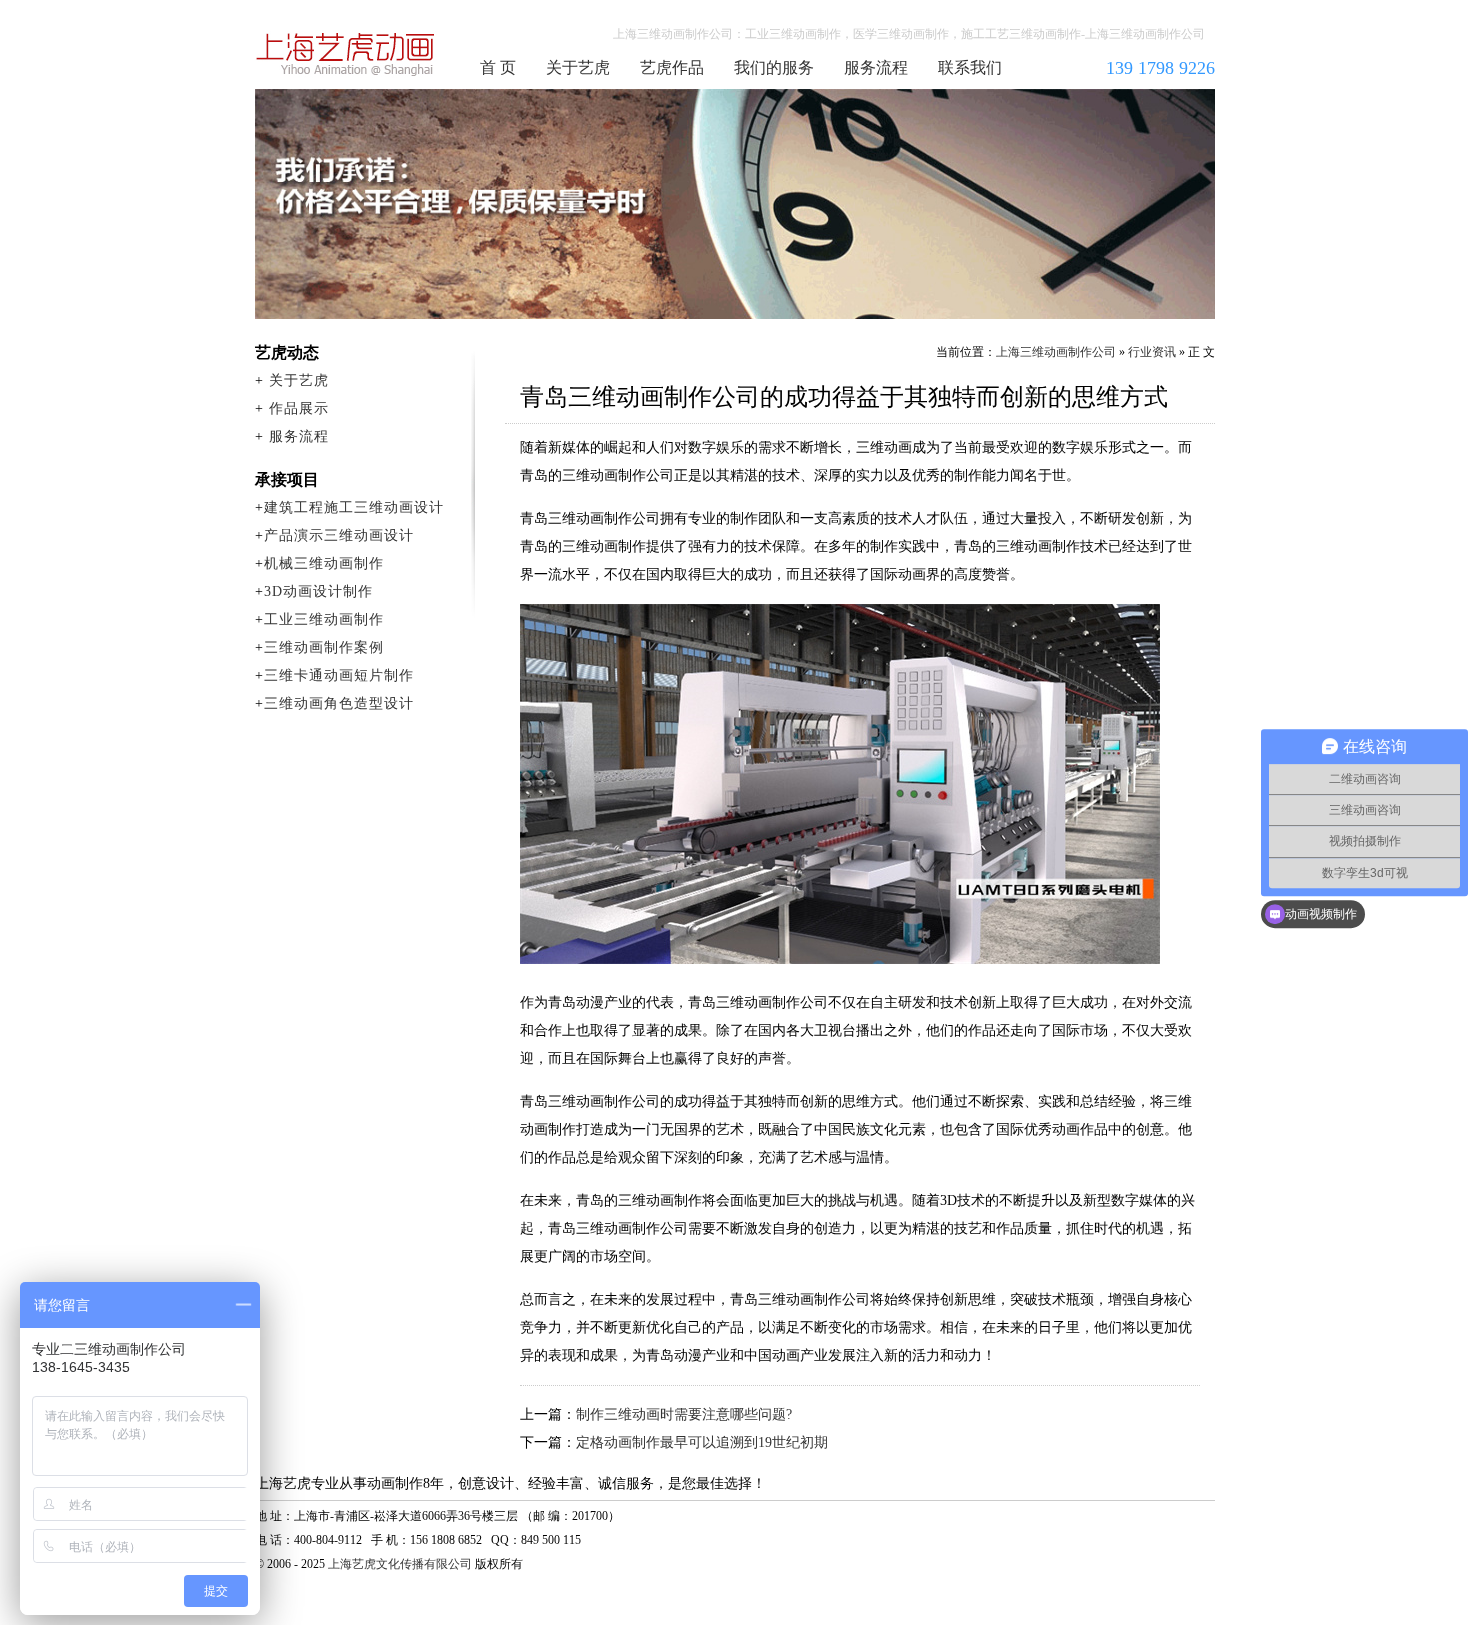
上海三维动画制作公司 (346, 54)
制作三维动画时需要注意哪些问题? (684, 1414)
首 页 (498, 67)
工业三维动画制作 (324, 619)
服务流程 (876, 67)
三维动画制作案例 (324, 647)
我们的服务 (774, 67)
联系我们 (970, 67)
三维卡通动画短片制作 (339, 675)
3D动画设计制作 (318, 591)
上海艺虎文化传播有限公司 (400, 1564)
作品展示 (299, 408)
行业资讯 (1152, 352)
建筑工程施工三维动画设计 (354, 507)
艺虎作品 (672, 67)
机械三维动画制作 (324, 563)
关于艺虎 (578, 67)
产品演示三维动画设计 (339, 535)
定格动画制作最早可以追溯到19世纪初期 (702, 1442)
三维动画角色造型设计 (339, 703)
